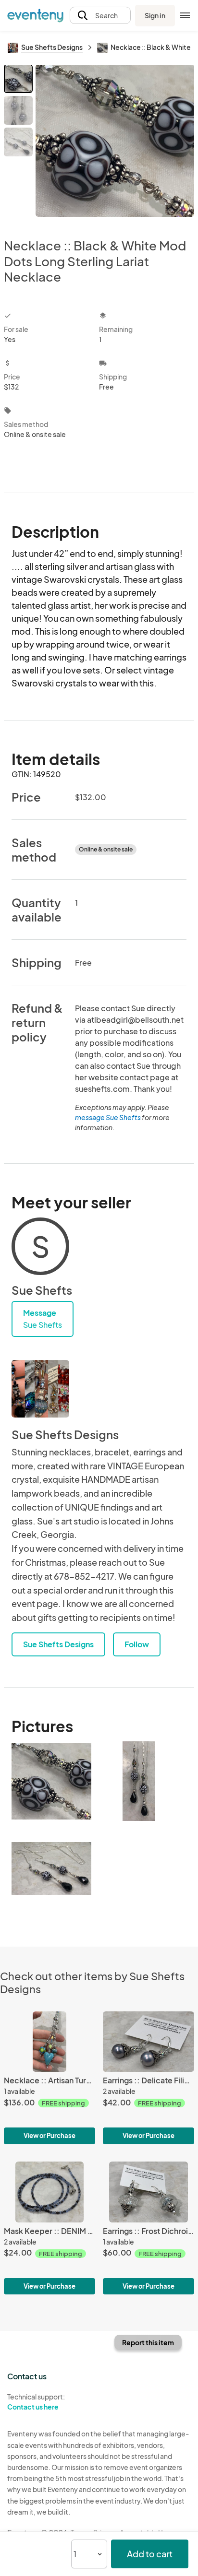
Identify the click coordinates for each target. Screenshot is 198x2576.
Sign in (155, 15)
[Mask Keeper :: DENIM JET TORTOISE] (49, 2228)
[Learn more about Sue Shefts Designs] (40, 1389)
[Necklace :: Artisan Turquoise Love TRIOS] (49, 2078)
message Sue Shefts (108, 1117)
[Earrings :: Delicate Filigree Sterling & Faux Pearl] (148, 2078)
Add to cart (150, 2554)
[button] (100, 16)
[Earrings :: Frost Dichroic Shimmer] (148, 2228)
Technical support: (36, 2402)
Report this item (148, 2342)
